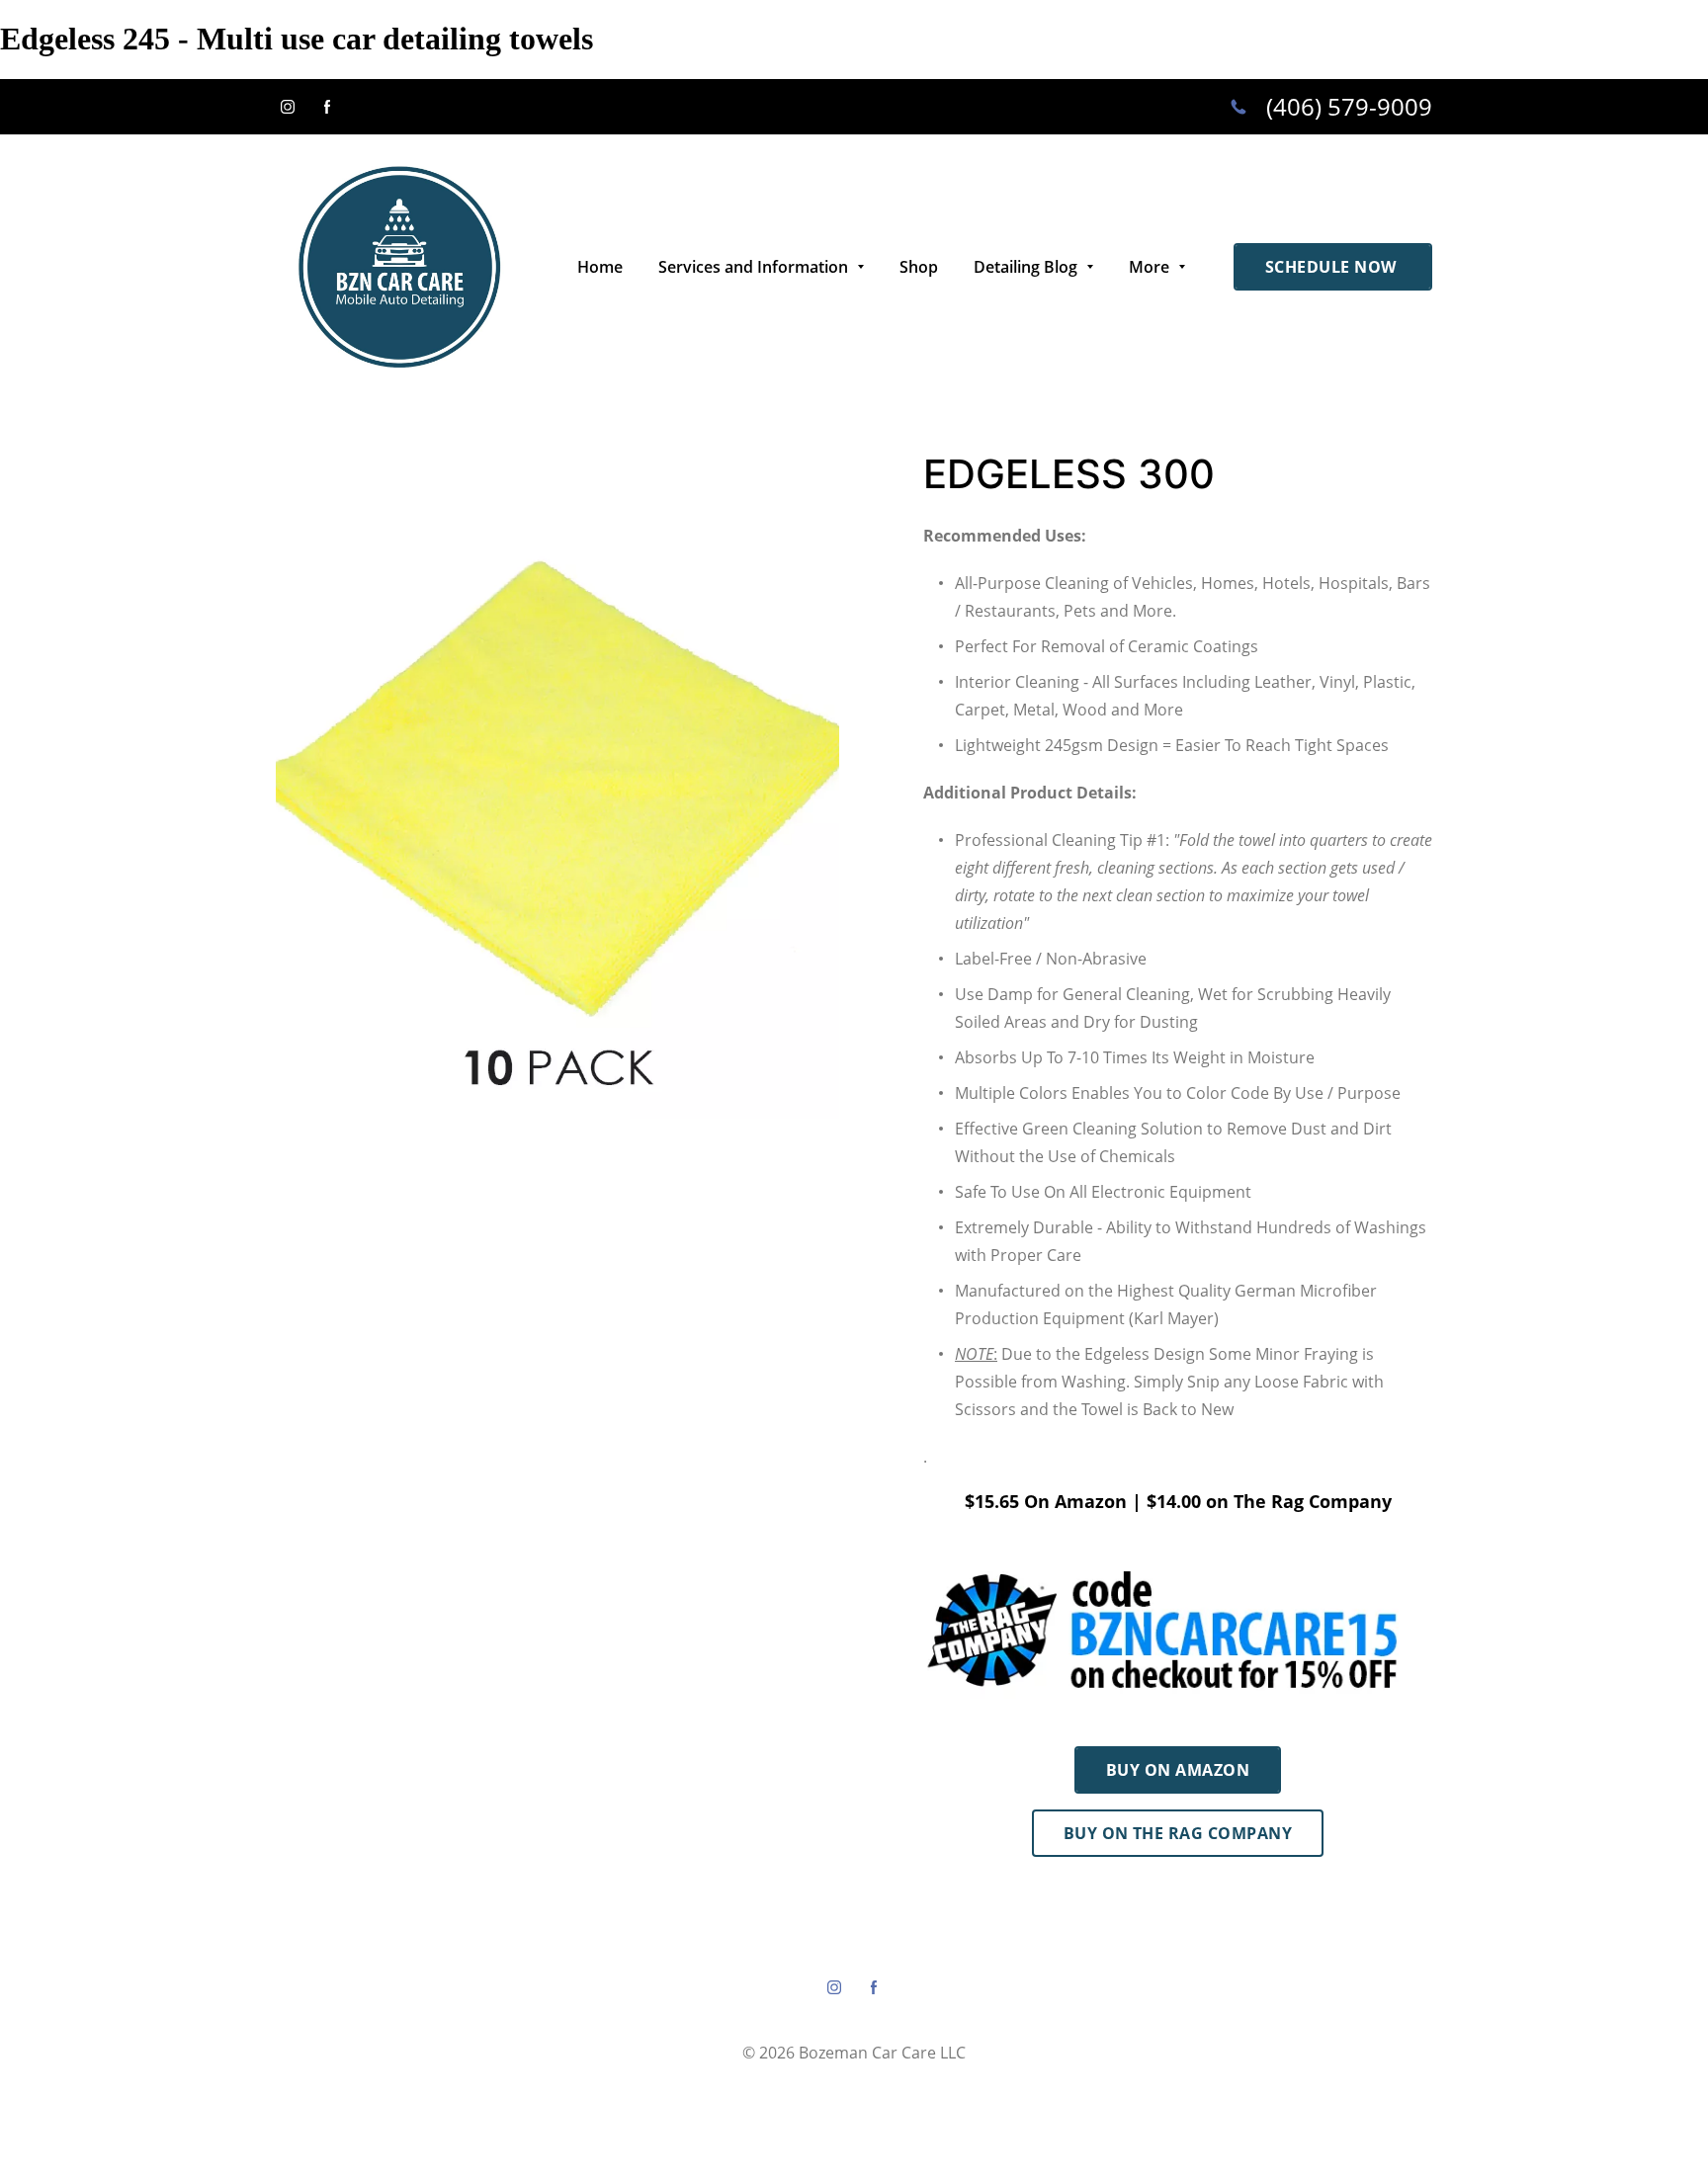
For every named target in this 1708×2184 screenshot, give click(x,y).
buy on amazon (1178, 1770)
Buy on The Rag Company (1178, 1833)
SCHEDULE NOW (1333, 267)
